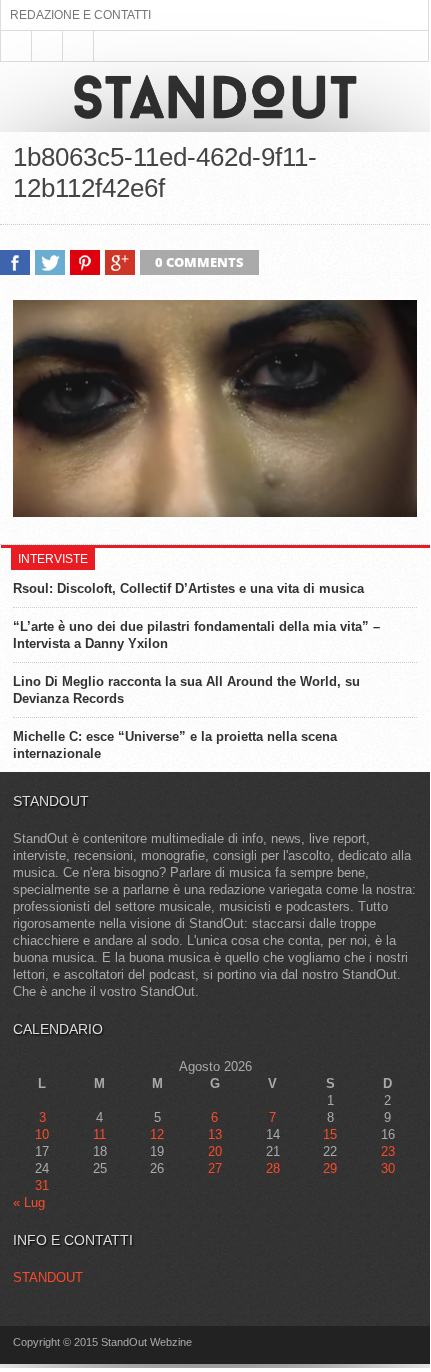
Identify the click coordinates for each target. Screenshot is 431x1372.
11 (99, 1134)
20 (215, 1151)
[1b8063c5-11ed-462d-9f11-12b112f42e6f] (214, 512)
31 (42, 1185)
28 (273, 1168)
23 (388, 1151)
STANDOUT (48, 1277)
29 (330, 1168)
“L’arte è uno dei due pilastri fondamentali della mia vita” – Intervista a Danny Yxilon (196, 635)
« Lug (29, 1202)
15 (330, 1134)
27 (215, 1168)
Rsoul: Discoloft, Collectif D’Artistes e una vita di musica (188, 588)
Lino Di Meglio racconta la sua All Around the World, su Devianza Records (186, 690)
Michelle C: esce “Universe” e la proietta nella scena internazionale (175, 745)
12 (157, 1134)
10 (42, 1134)
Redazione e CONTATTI (80, 15)
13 (215, 1134)
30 (388, 1168)
